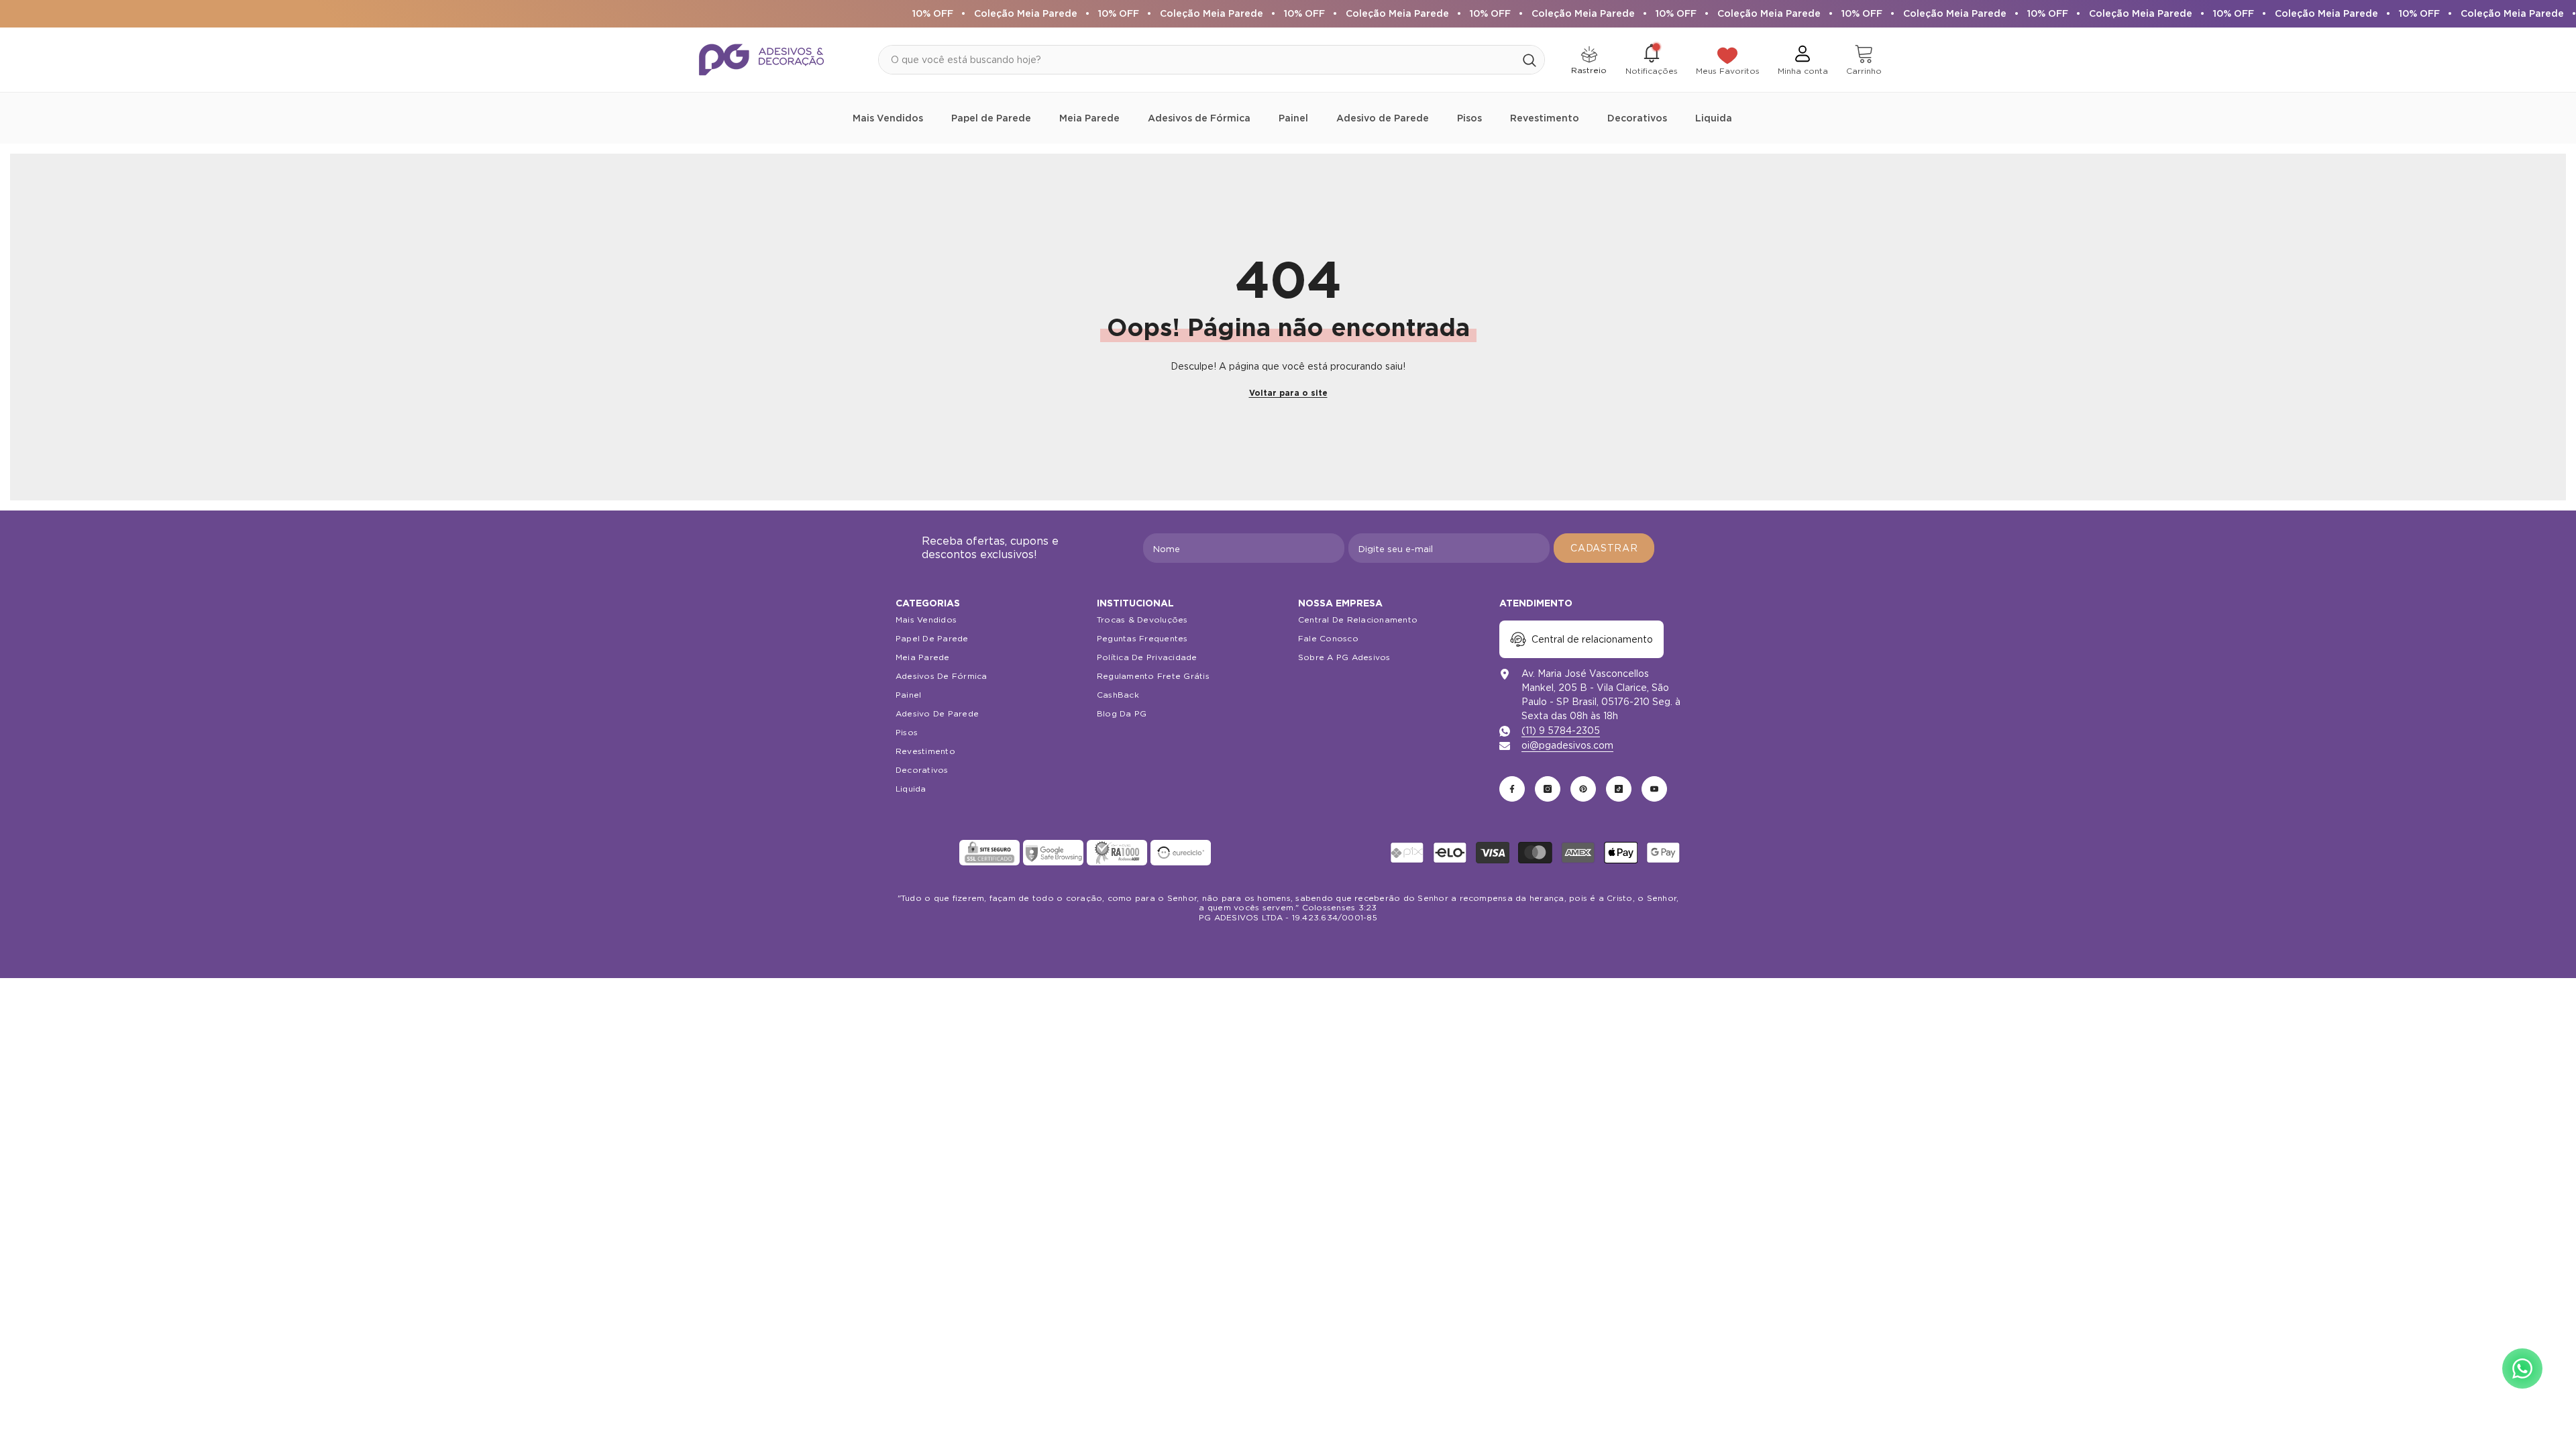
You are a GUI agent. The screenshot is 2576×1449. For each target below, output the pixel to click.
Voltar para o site (1288, 393)
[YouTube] (1654, 789)
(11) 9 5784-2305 (1561, 731)
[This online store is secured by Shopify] (926, 853)
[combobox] (1197, 60)
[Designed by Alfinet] (1288, 945)
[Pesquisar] (1212, 60)
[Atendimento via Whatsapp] (2522, 1368)
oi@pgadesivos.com (1567, 745)
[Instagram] (1548, 789)
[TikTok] (1619, 789)
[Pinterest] (1583, 789)
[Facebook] (1512, 789)
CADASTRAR (1604, 548)
